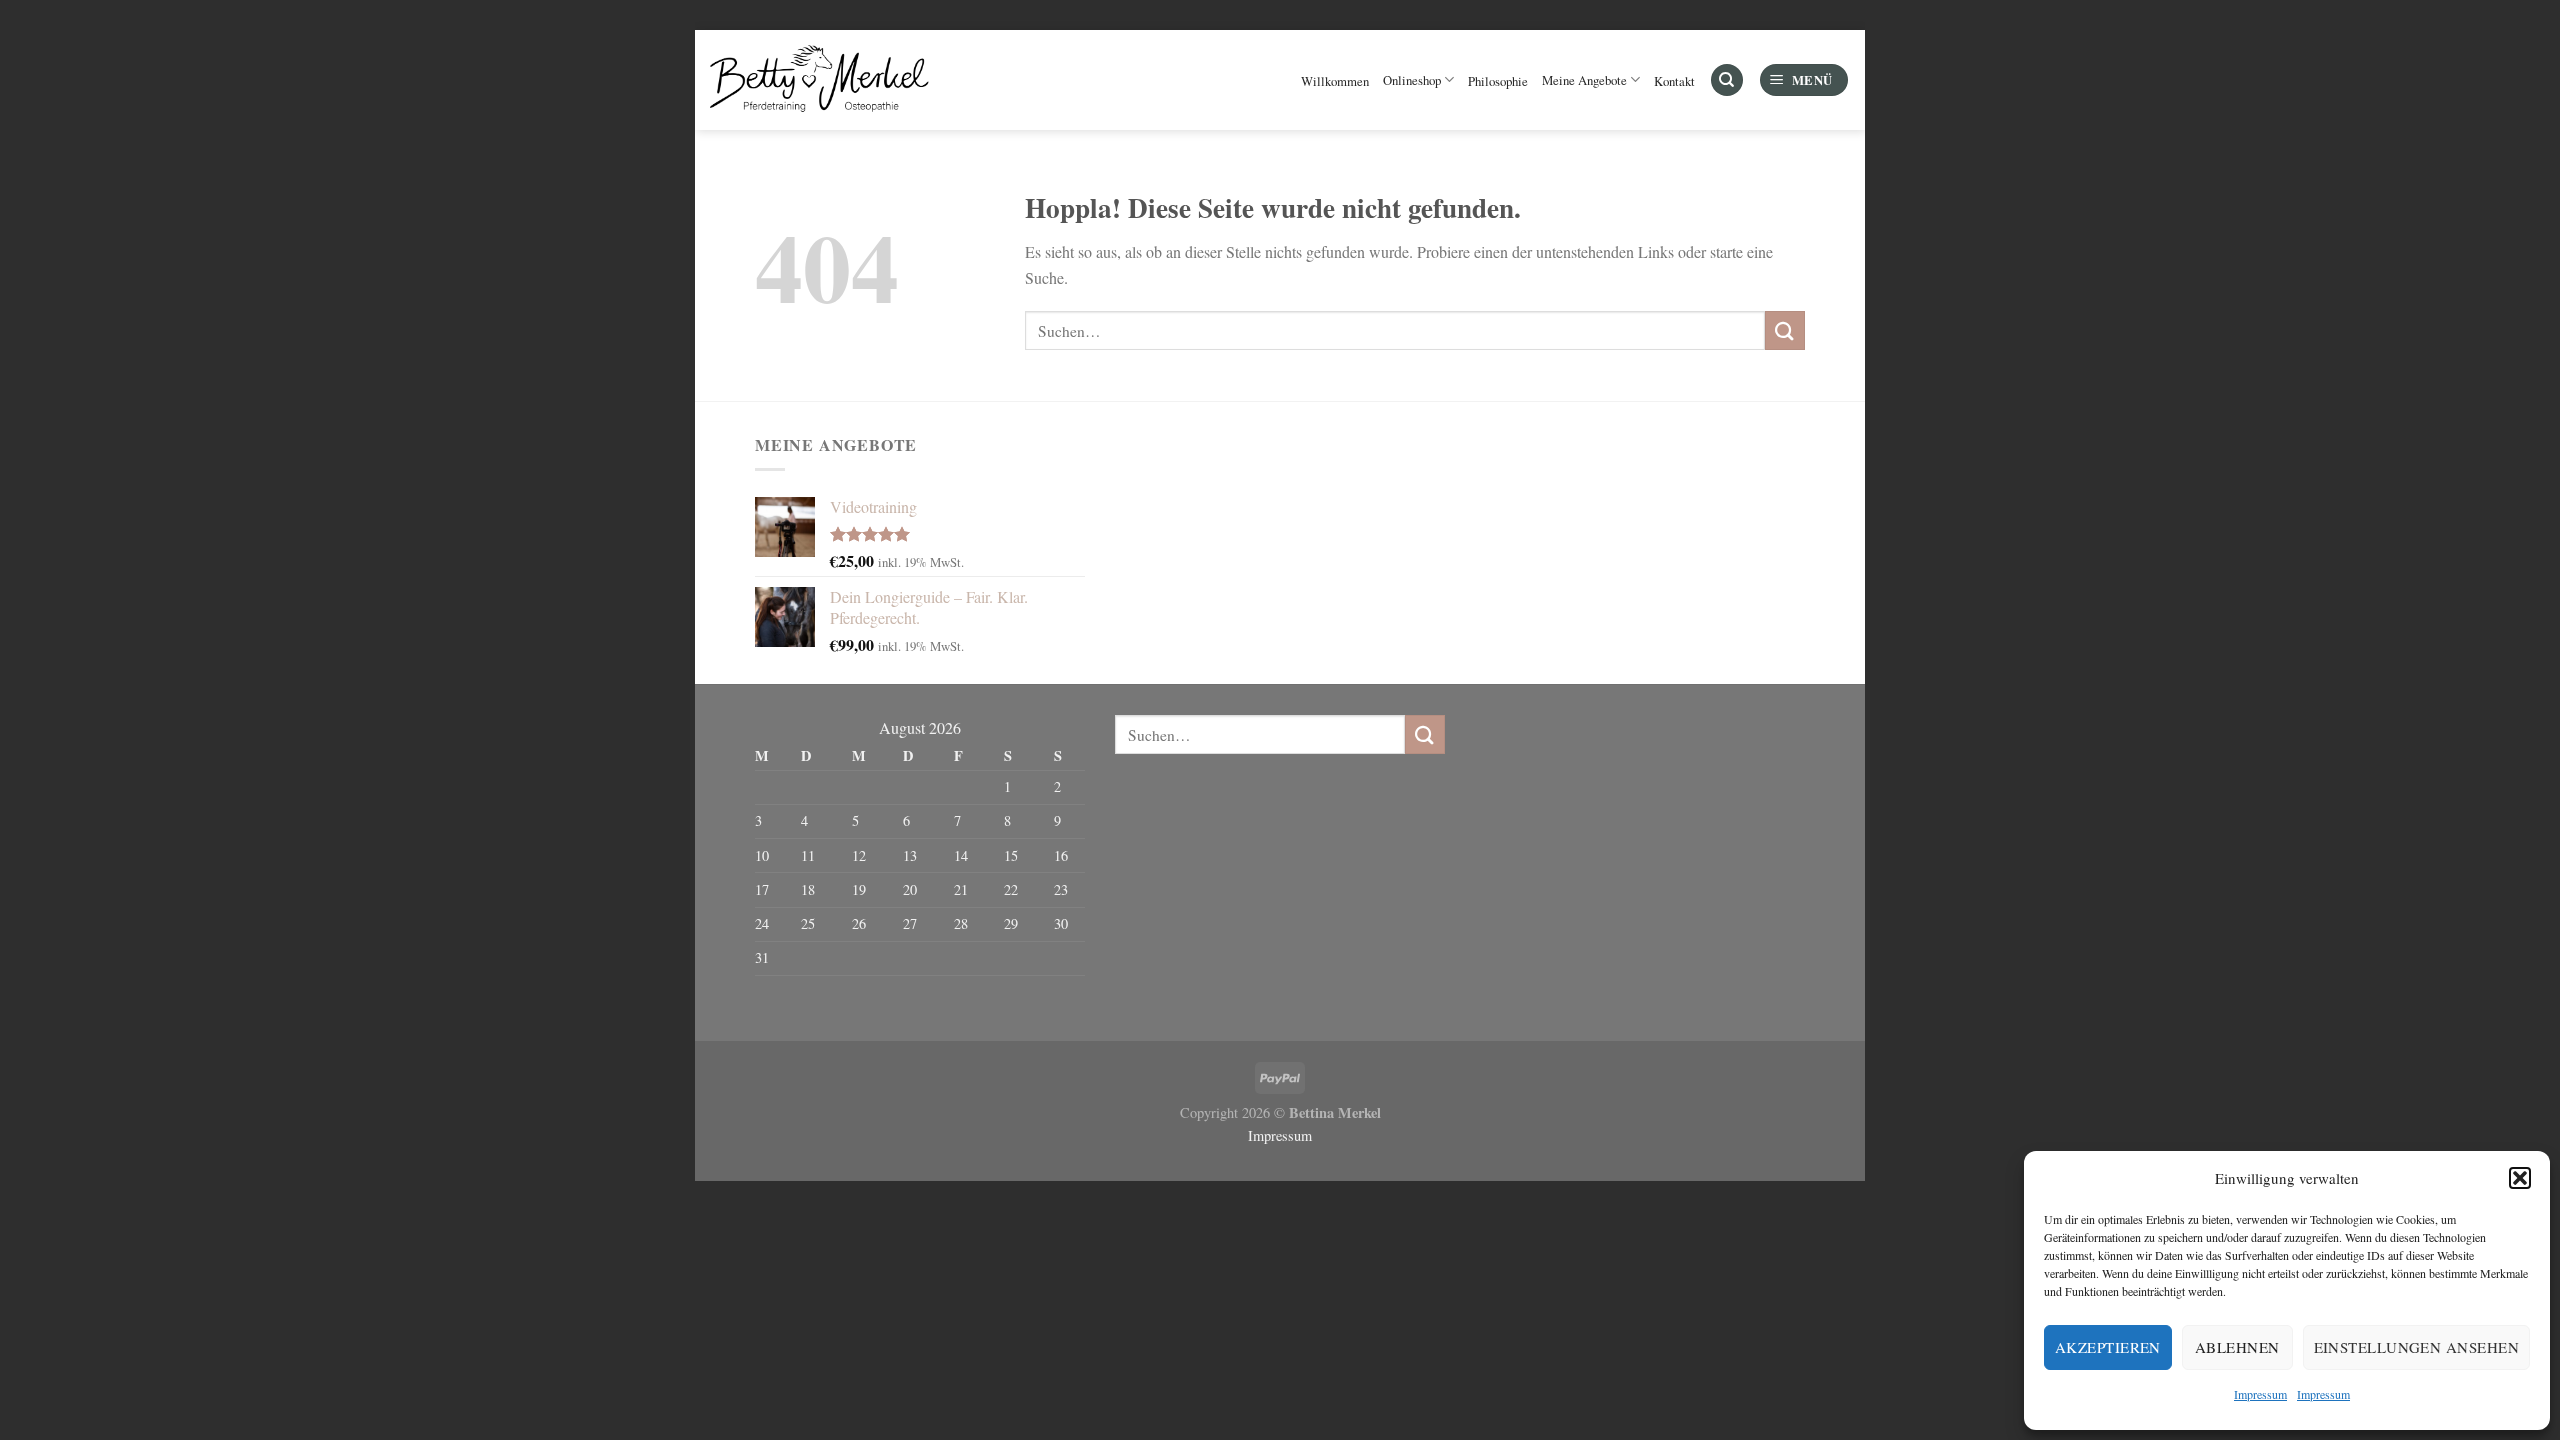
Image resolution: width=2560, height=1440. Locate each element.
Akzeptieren (2108, 1347)
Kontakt (1674, 81)
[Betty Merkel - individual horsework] (822, 80)
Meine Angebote (1584, 80)
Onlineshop (1412, 80)
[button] (2520, 1178)
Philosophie (1498, 81)
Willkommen (1335, 81)
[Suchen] (1727, 80)
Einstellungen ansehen (2416, 1347)
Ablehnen (2237, 1347)
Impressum (2260, 1394)
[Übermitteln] (1785, 330)
